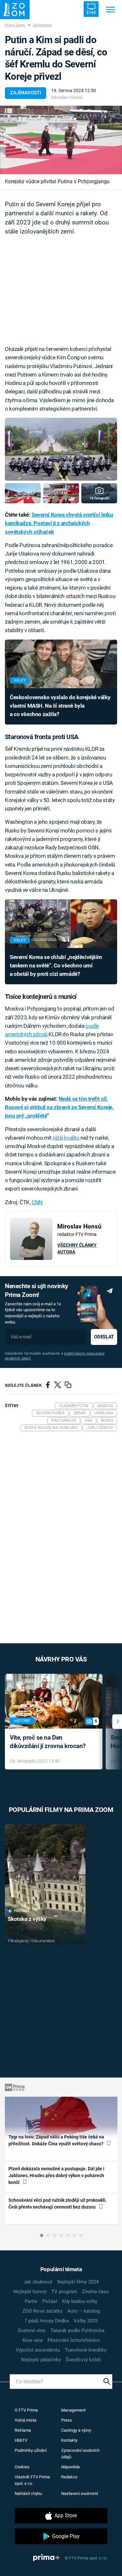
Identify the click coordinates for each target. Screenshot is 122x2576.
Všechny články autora (77, 1248)
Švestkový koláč (83, 2360)
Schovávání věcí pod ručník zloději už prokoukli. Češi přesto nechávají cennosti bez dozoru (58, 2204)
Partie (31, 2301)
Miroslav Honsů (67, 97)
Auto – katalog (84, 2311)
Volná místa (26, 2420)
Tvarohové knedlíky (86, 2350)
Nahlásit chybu (28, 2493)
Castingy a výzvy (76, 2430)
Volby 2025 (86, 2321)
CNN (37, 1202)
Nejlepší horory (30, 2292)
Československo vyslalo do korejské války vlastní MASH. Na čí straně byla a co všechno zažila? (60, 706)
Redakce (69, 2477)
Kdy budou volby (80, 2301)
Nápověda (70, 2467)
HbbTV (21, 2440)
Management (73, 2410)
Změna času (95, 2292)
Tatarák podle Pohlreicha (77, 2330)
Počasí (50, 2301)
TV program (64, 2292)
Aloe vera (32, 2340)
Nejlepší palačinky (41, 2360)
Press (67, 2420)
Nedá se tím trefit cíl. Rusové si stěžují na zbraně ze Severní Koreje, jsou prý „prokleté (59, 1107)
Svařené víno (32, 2330)
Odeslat (104, 1337)
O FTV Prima (26, 2410)
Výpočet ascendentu (38, 2350)
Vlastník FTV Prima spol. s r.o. (32, 2480)
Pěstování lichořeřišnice (74, 2340)
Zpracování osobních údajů (80, 2454)
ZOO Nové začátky (42, 2311)
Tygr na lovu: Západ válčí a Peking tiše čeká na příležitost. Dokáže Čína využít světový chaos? (56, 2140)
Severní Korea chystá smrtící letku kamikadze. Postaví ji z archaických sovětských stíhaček (59, 523)
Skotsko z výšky (27, 1919)
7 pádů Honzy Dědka (47, 2321)
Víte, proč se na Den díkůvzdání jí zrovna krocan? (48, 1742)
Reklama (23, 2430)
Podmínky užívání (31, 2450)
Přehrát (22, 1911)
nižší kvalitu (66, 1138)
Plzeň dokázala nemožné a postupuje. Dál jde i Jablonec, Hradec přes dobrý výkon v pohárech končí (56, 2176)
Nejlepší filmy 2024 (78, 2282)
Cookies (22, 2467)
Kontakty (69, 2440)
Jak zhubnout (38, 2282)
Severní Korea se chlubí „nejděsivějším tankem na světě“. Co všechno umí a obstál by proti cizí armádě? (56, 966)
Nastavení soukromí (80, 2493)
